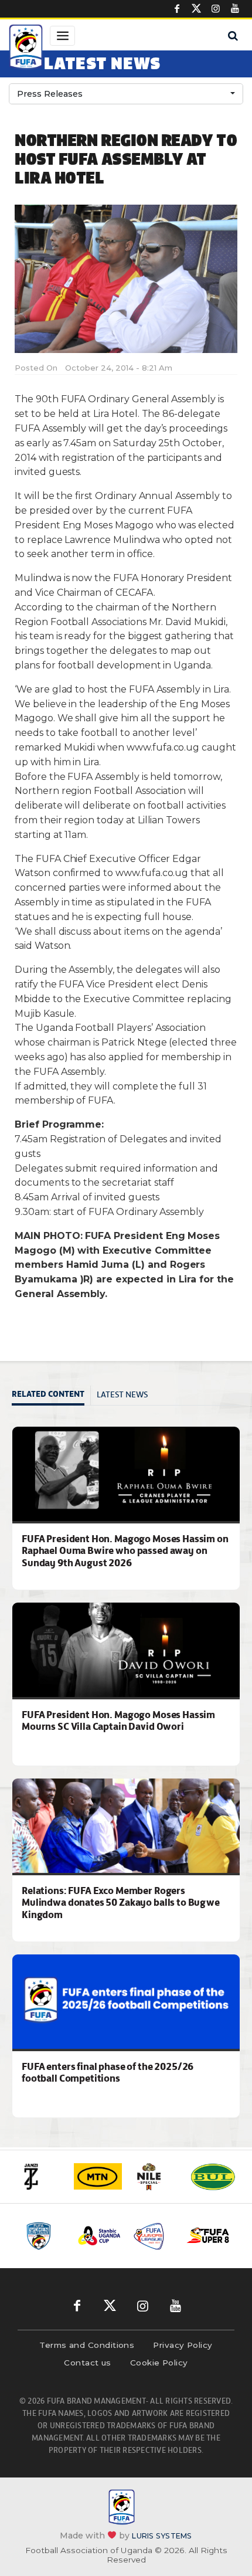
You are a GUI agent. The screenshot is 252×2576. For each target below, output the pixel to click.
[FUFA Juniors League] (154, 2236)
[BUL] (213, 2177)
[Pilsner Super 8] (208, 2236)
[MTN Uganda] (98, 2177)
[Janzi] (40, 2177)
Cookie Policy (159, 2363)
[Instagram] (216, 9)
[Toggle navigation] (62, 36)
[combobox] (126, 94)
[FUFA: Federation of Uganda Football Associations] (26, 49)
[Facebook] (177, 9)
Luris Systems (162, 2536)
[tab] (51, 1395)
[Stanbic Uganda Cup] (99, 2236)
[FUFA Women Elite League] (45, 2236)
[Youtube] (235, 9)
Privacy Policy (183, 2345)
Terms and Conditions (87, 2345)
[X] (196, 9)
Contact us (88, 2363)
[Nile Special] (155, 2177)
